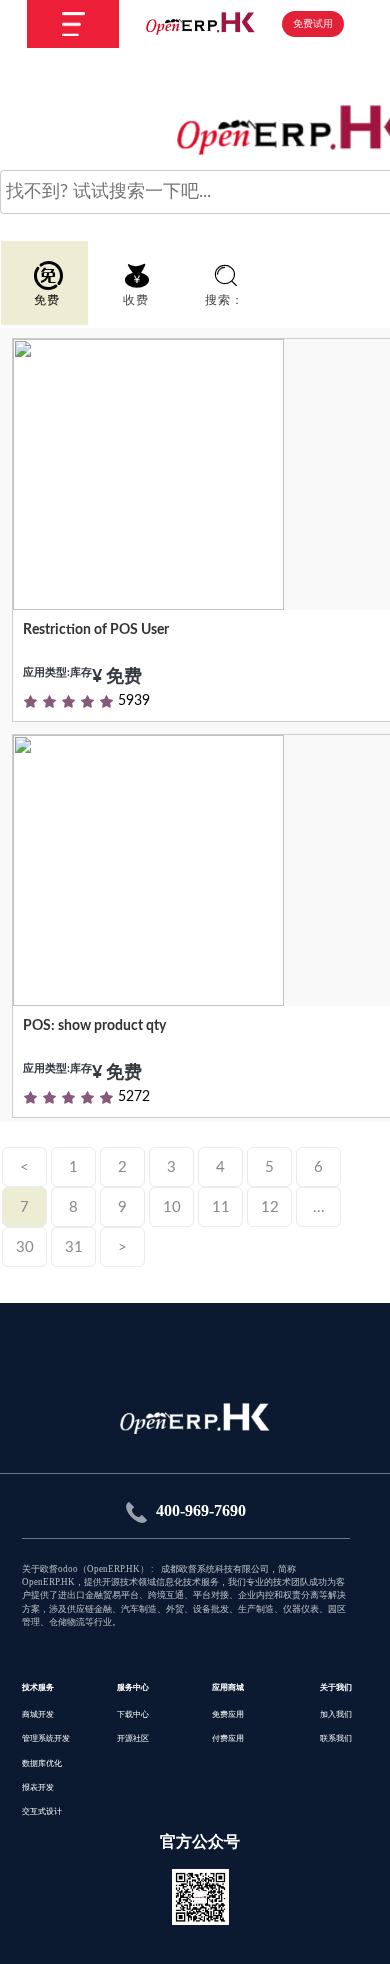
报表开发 (38, 1787)
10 (172, 1207)
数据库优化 (42, 1763)
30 (25, 1247)
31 (74, 1247)
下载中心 (133, 1714)
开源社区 (133, 1738)
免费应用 (228, 1714)
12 (270, 1207)
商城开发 (38, 1714)
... (319, 1207)
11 (221, 1207)
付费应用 (228, 1738)
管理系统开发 (46, 1738)
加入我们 (336, 1714)
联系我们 (336, 1738)
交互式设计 (42, 1811)
